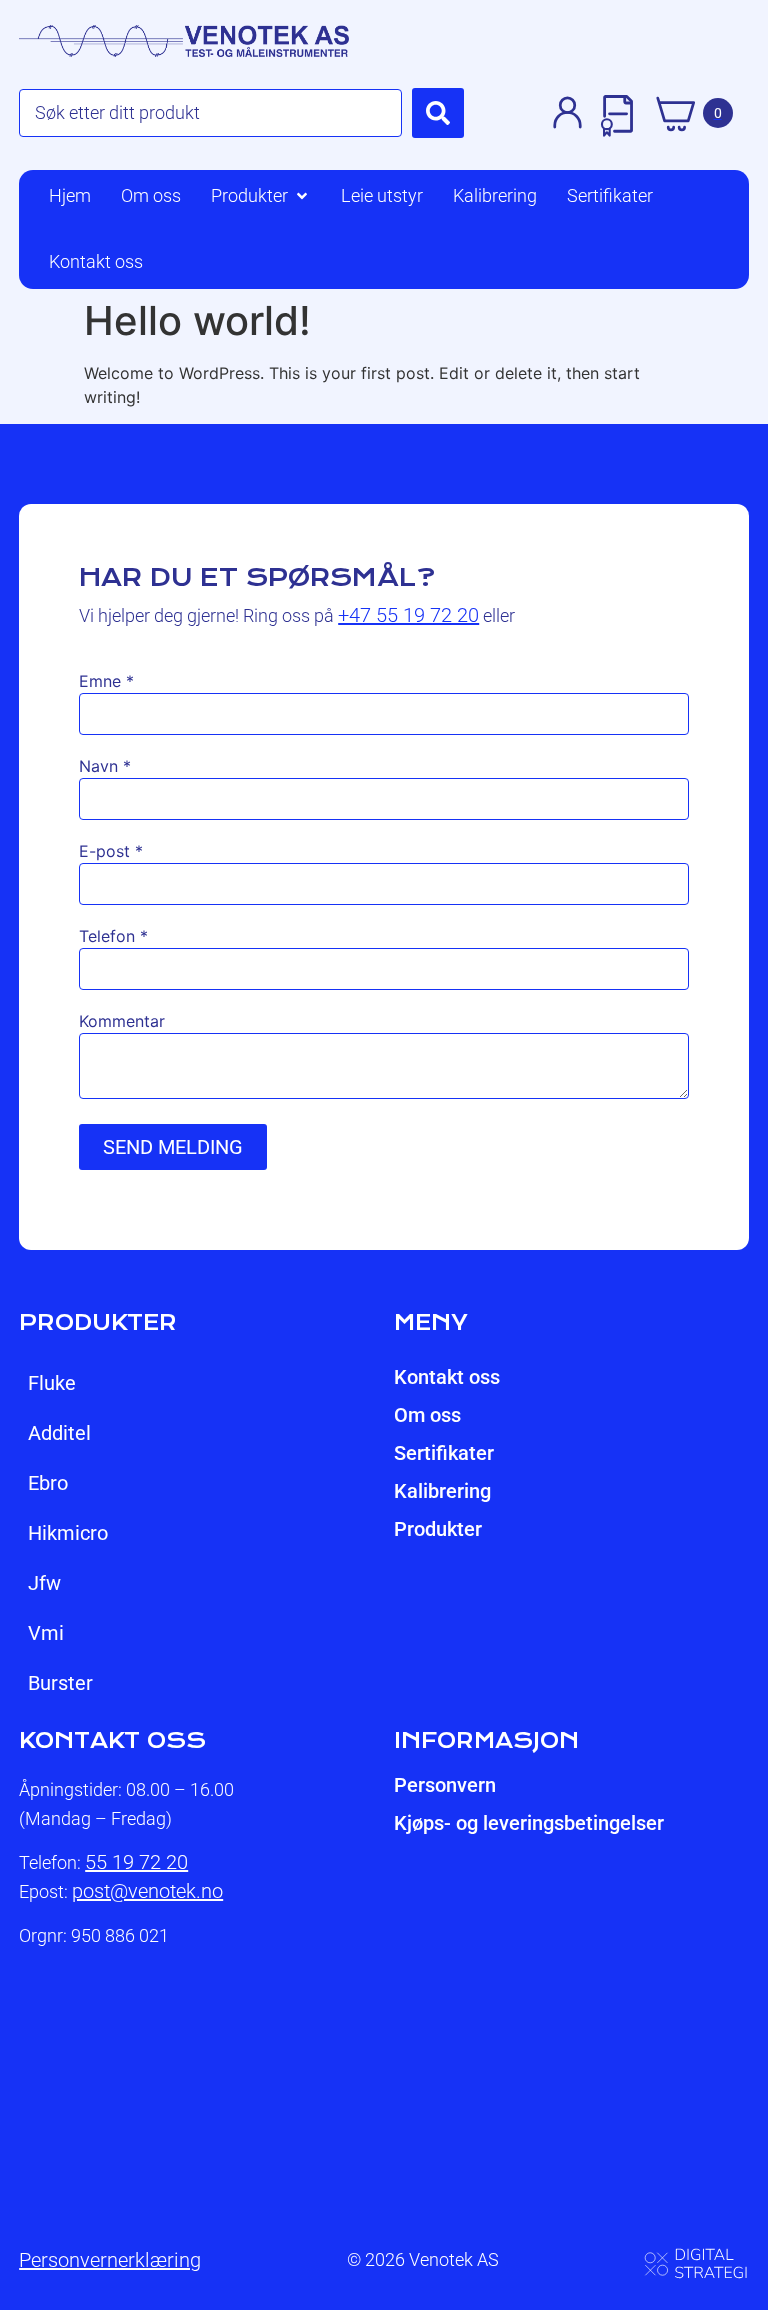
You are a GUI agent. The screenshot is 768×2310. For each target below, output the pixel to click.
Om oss (427, 1415)
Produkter (438, 1529)
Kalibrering (442, 1491)
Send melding (173, 1147)
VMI (46, 1633)
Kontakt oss (447, 1377)
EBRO (48, 1483)
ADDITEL (59, 1433)
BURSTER (60, 1683)
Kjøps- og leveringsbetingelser (529, 1823)
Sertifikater (444, 1453)
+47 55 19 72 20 (408, 615)
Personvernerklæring (110, 2260)
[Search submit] (438, 113)
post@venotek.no (147, 1891)
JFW (44, 1583)
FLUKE (52, 1383)
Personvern (445, 1785)
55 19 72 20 (136, 1862)
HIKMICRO (68, 1533)
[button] (261, 196)
